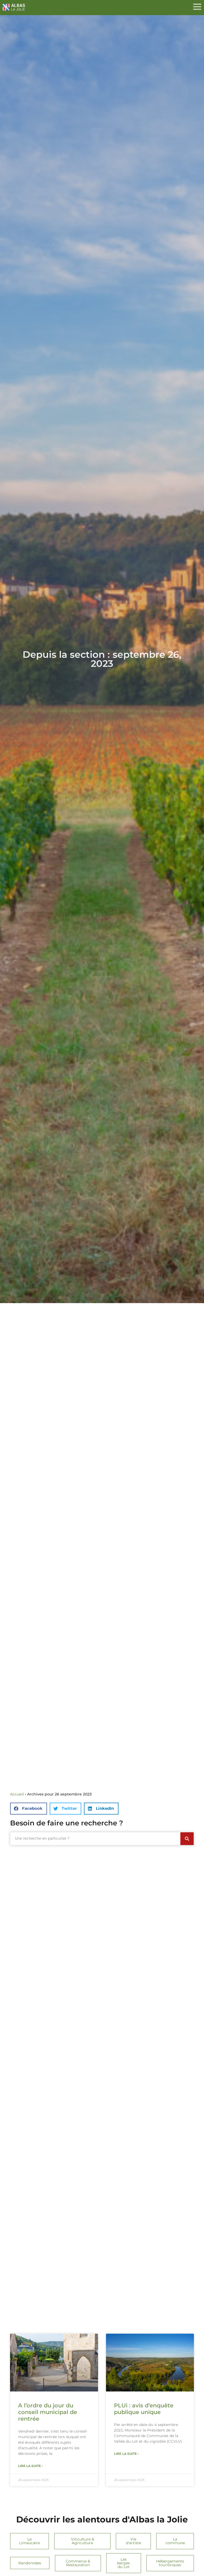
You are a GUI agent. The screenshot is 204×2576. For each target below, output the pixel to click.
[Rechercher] (187, 1839)
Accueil (17, 1794)
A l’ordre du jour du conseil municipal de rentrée (48, 2412)
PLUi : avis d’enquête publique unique (144, 2409)
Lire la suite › (30, 2466)
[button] (29, 1809)
